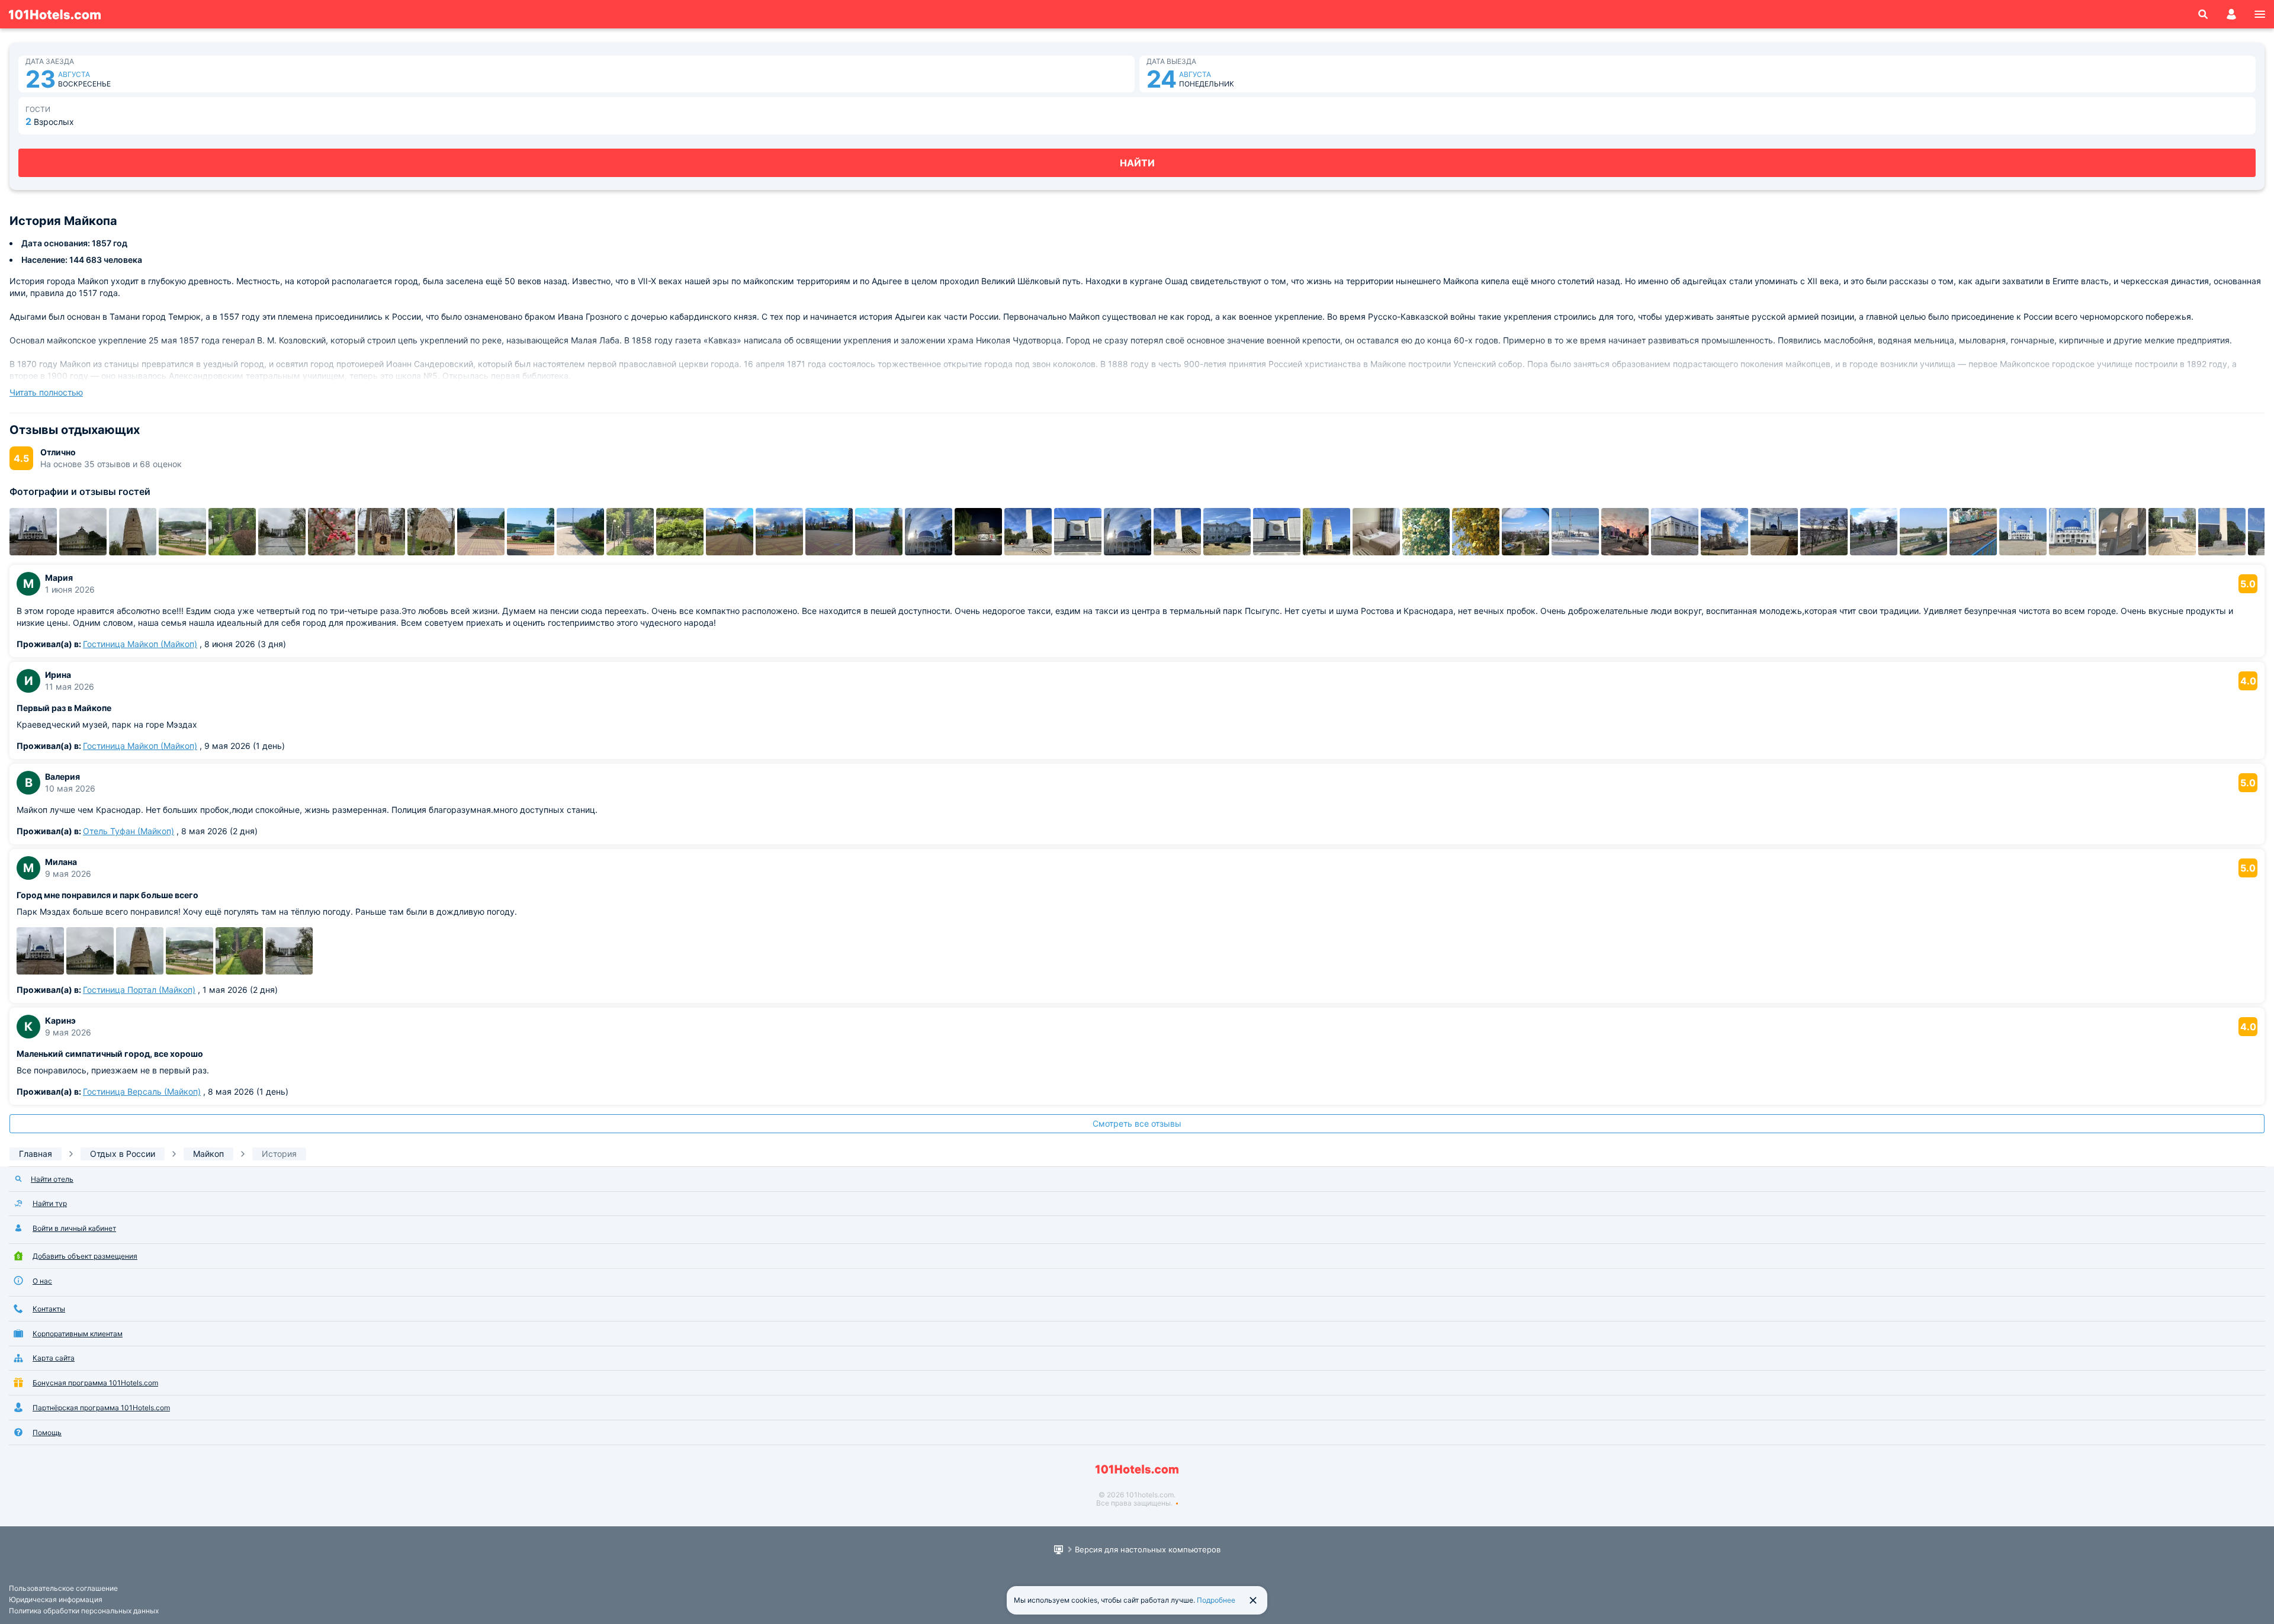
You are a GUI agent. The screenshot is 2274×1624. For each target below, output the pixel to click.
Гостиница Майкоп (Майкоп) (140, 644)
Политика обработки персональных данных (84, 1611)
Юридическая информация (56, 1599)
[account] (2231, 14)
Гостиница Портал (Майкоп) (139, 990)
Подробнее (1216, 1600)
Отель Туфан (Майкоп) (129, 831)
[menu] (2260, 14)
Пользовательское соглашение (63, 1588)
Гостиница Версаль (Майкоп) (142, 1091)
